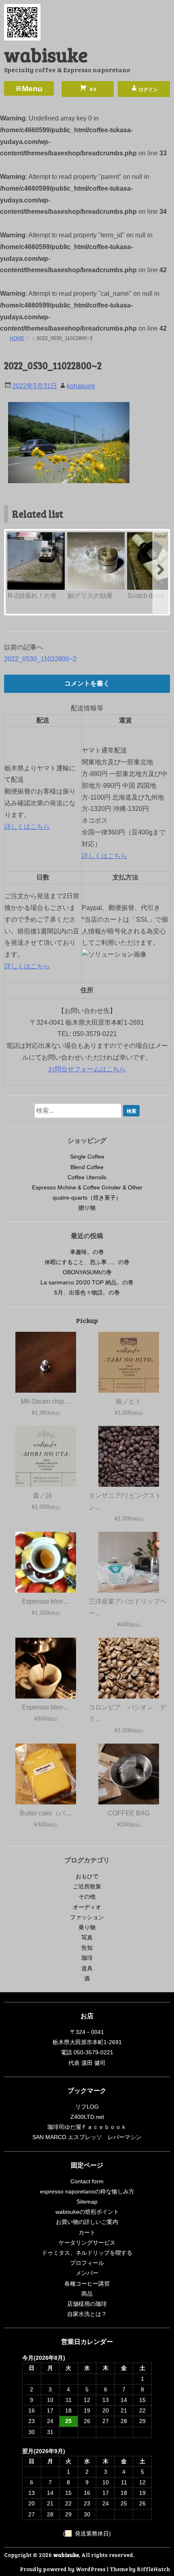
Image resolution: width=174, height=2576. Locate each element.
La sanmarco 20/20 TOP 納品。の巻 (87, 1282)
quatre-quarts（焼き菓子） (87, 1198)
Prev (14, 536)
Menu (32, 89)
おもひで (87, 1876)
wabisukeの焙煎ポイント (87, 2212)
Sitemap (87, 2202)
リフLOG (87, 2107)
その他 (87, 1897)
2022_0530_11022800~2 (40, 659)
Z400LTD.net (87, 2117)
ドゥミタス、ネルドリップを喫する (87, 2253)
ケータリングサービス (87, 2243)
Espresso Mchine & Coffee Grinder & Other (87, 1187)
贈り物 (87, 1208)
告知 (87, 1948)
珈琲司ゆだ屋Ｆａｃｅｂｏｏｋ (87, 2127)
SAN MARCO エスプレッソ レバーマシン (87, 2137)
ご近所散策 (87, 1886)
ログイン (148, 90)
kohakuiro (81, 386)
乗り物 (87, 1927)
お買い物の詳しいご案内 (87, 2222)
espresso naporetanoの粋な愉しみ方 (87, 2191)
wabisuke (46, 54)
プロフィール (87, 2263)
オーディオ (87, 1907)
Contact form (87, 2181)
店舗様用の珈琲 (87, 2304)
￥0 (92, 90)
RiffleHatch (153, 2569)
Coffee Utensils (87, 1177)
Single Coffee (87, 1157)
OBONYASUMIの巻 (87, 1272)
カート (87, 2232)
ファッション (87, 1917)
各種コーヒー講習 (87, 2284)
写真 (87, 1937)
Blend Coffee (87, 1167)
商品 (87, 2294)
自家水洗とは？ (87, 2314)
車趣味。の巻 (87, 1252)
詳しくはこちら (27, 827)
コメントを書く (87, 683)
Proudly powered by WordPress (63, 2569)
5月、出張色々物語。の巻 (87, 1292)
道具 (87, 1968)
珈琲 (87, 1958)
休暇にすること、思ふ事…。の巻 (87, 1262)
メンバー (87, 2273)
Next (160, 536)
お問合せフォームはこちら (87, 1069)
